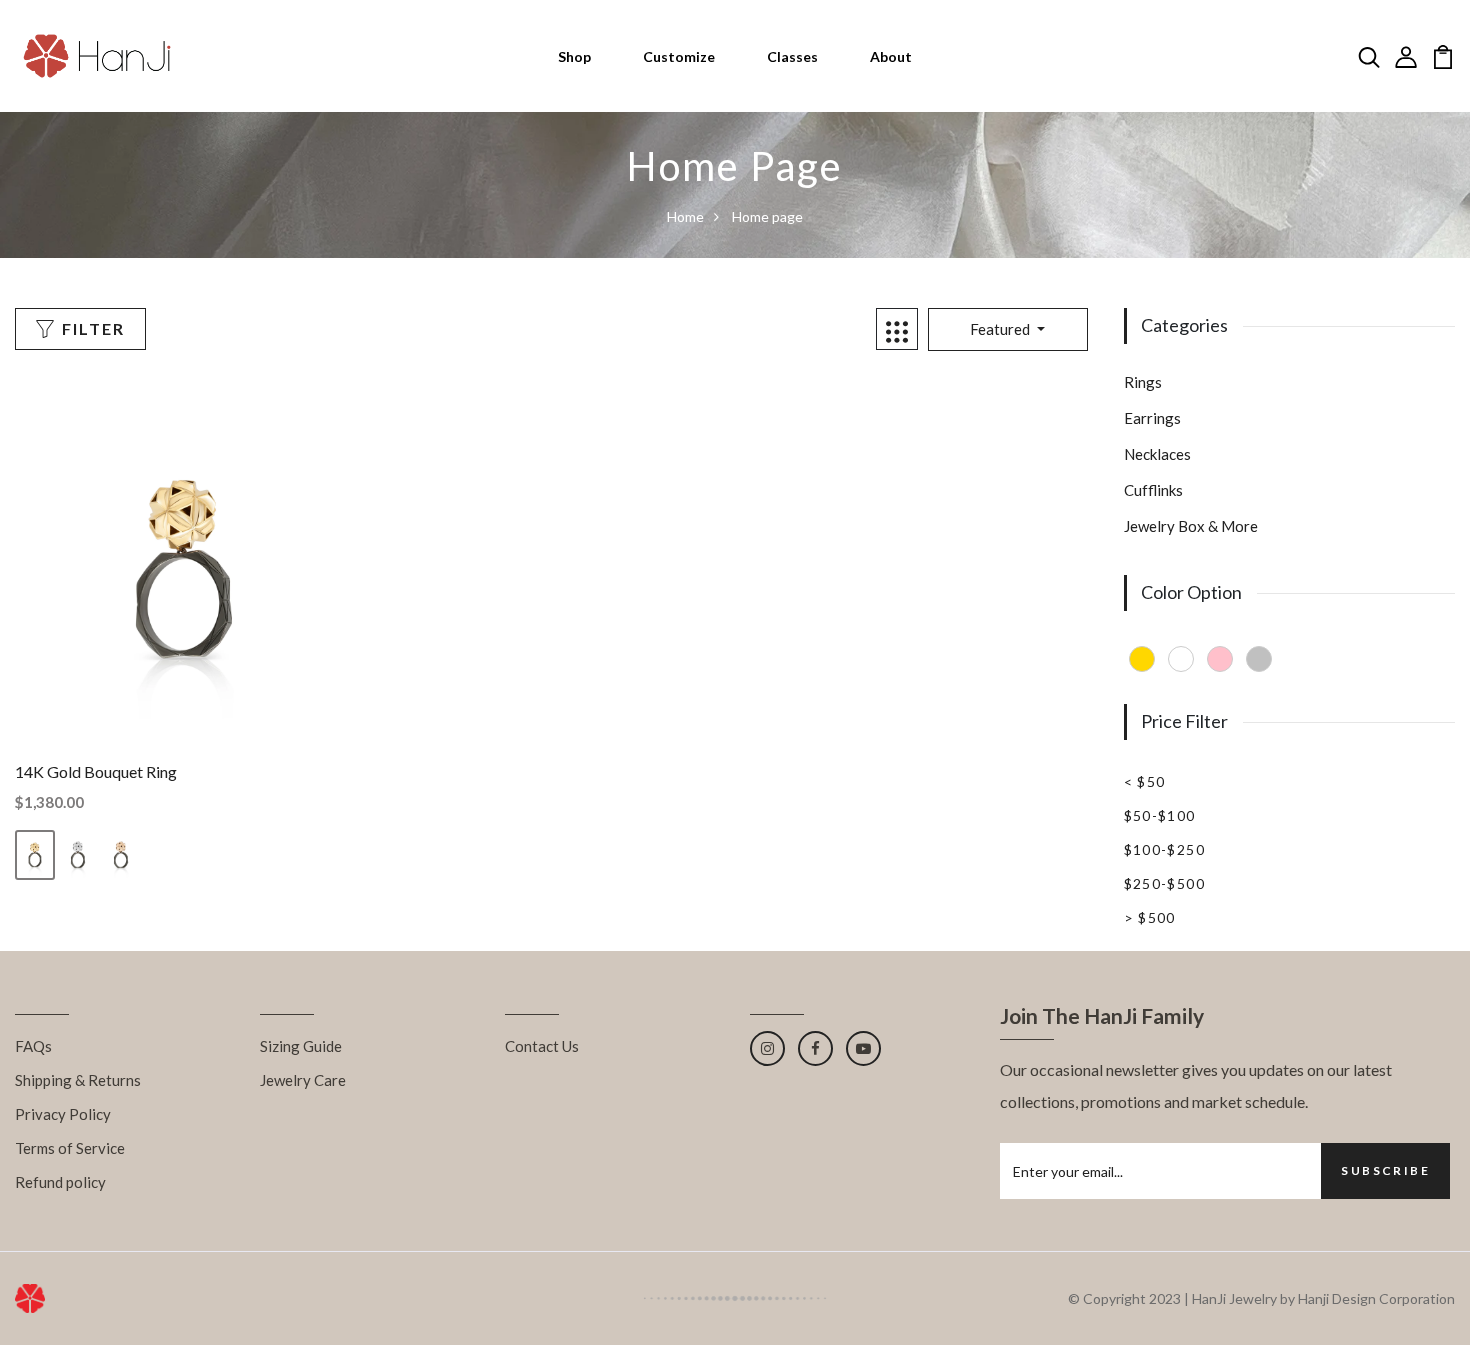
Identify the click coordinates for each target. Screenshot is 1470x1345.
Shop (574, 56)
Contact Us (542, 1046)
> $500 (1150, 917)
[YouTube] (863, 1048)
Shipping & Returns (78, 1080)
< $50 (1145, 781)
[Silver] (1259, 659)
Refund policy (60, 1182)
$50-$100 (1160, 815)
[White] (1181, 659)
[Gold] (1142, 659)
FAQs (33, 1046)
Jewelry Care (303, 1080)
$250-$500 (1165, 883)
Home (685, 216)
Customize (679, 56)
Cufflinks (1153, 490)
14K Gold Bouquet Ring (96, 771)
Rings (1143, 382)
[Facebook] (815, 1048)
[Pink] (1220, 659)
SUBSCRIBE (1385, 1170)
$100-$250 (1165, 849)
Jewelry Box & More (1191, 526)
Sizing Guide (301, 1046)
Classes (792, 56)
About (891, 56)
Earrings (1152, 418)
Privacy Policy (63, 1114)
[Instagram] (767, 1048)
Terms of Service (70, 1148)
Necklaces (1157, 454)
